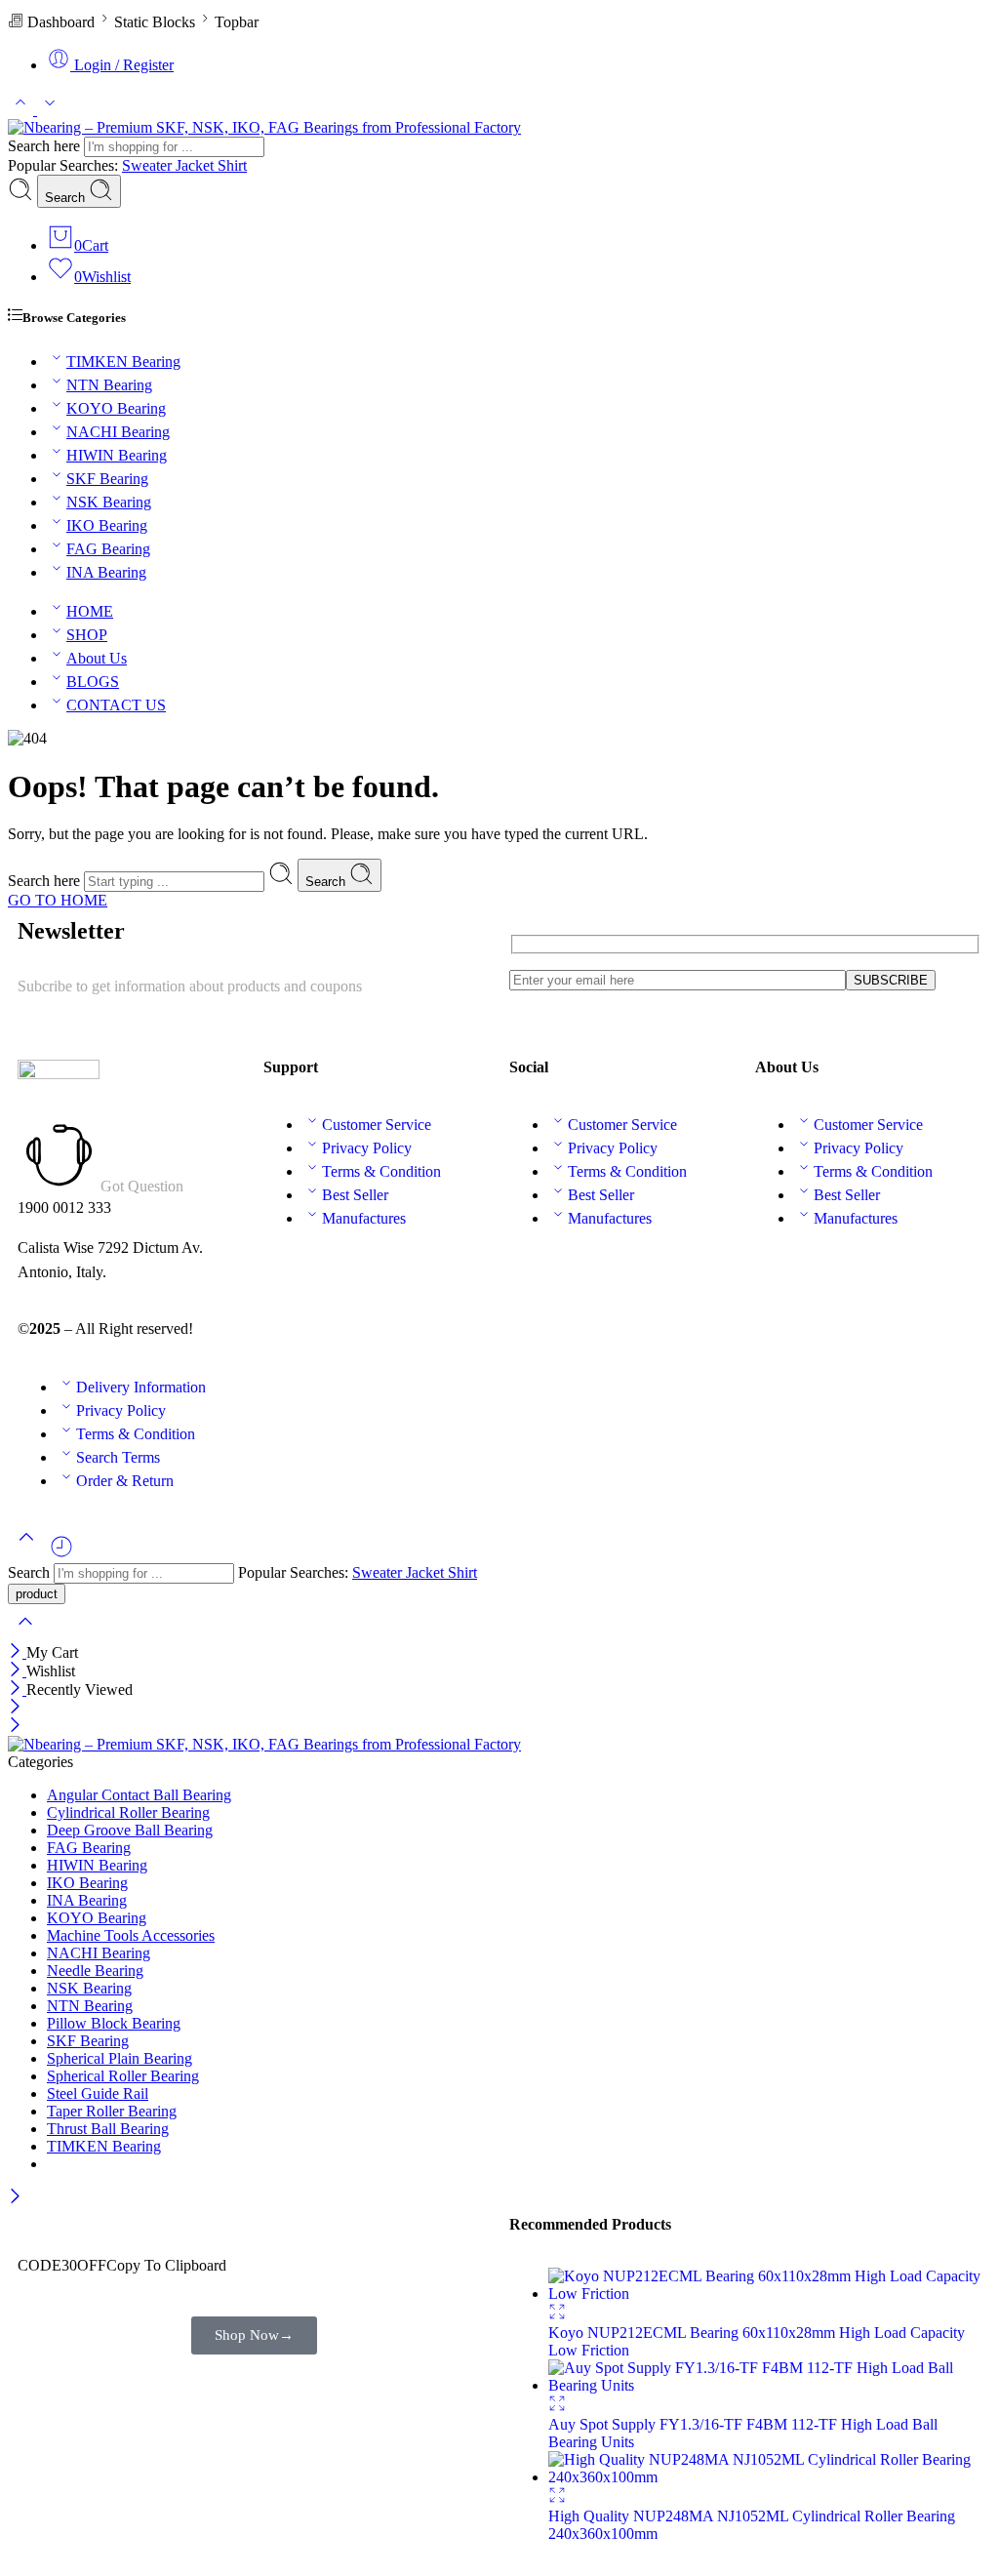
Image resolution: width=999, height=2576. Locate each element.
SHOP (87, 635)
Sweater (149, 165)
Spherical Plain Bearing (120, 2058)
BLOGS (93, 682)
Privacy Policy (367, 1148)
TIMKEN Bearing (123, 362)
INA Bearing (106, 572)
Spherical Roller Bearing (123, 2076)
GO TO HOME (58, 900)
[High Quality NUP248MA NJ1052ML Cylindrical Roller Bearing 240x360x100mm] (765, 2477)
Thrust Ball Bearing (108, 2129)
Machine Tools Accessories (131, 1935)
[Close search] (25, 1634)
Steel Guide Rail (98, 2093)
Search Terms (118, 1457)
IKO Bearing (107, 525)
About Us (97, 658)
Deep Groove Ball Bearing (130, 1830)
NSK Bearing (109, 502)
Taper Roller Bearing (112, 2111)
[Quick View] (557, 2315)
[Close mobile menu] (15, 1727)
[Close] (17, 1652)
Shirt (232, 165)
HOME (90, 611)
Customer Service (377, 1125)
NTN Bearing (109, 385)
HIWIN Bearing (117, 455)
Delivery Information (141, 1387)
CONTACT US (116, 705)
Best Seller (355, 1195)
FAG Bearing (108, 549)
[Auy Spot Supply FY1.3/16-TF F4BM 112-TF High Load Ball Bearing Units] (765, 2385)
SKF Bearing (107, 479)
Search (67, 198)
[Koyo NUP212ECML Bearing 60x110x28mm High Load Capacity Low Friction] (765, 2294)
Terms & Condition (381, 1171)
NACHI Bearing (118, 432)
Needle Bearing (95, 1971)
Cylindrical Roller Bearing (128, 1812)
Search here (46, 146)
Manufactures (364, 1218)
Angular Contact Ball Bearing (139, 1795)
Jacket (197, 165)
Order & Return (125, 1481)
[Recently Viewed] (61, 1554)
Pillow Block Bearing (114, 2023)
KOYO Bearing (116, 408)
